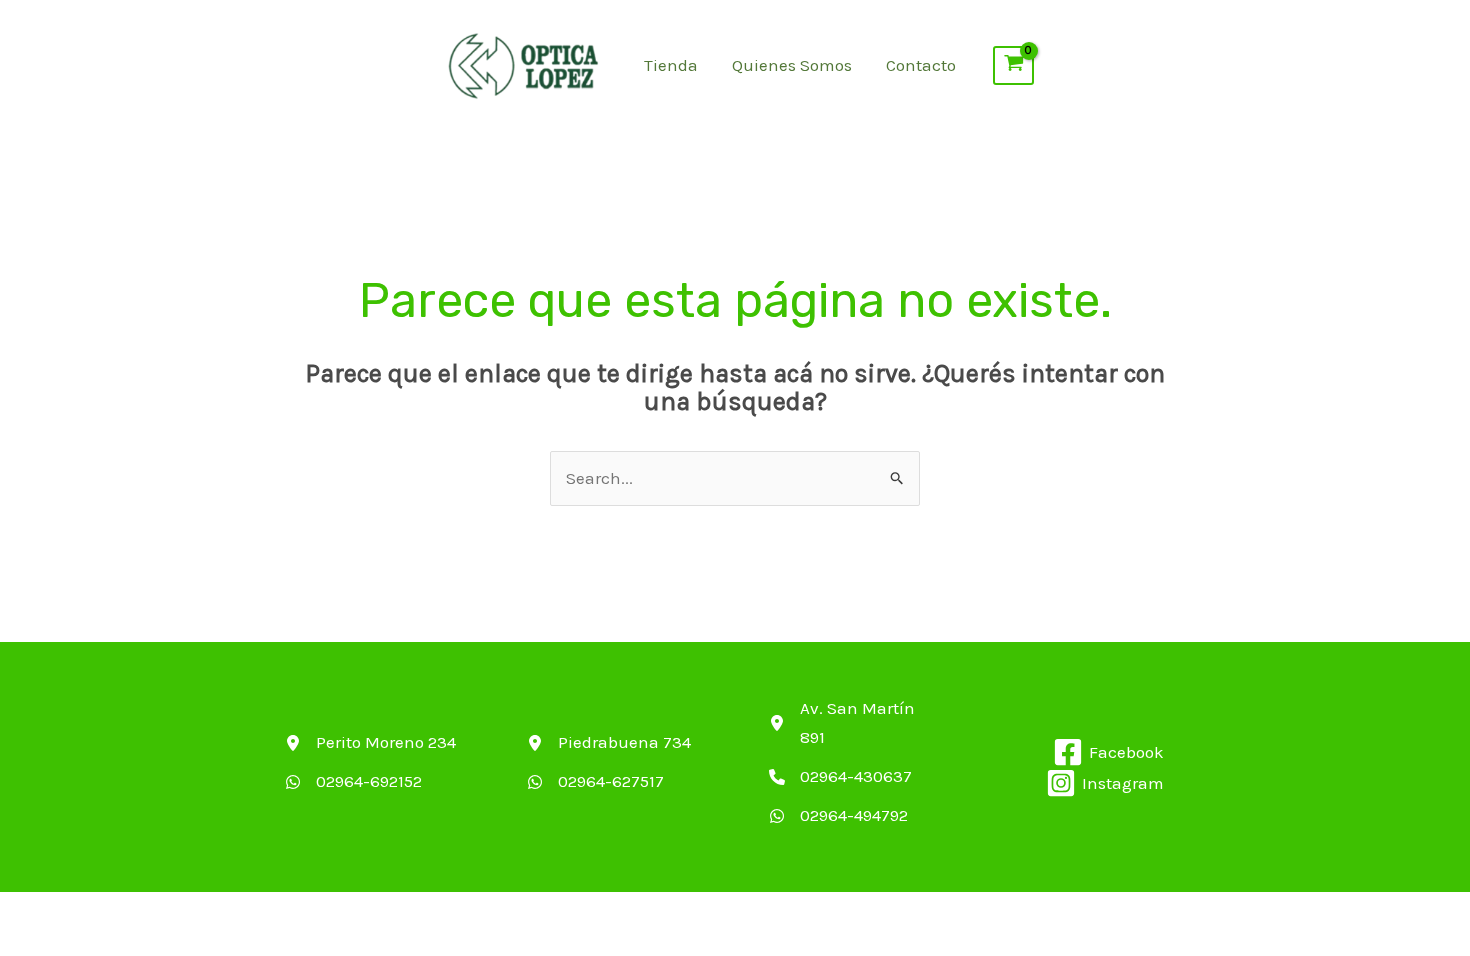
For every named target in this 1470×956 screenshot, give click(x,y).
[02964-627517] (595, 781)
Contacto (921, 65)
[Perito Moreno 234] (370, 742)
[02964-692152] (353, 781)
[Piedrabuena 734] (609, 742)
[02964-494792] (838, 815)
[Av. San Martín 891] (856, 723)
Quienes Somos (792, 65)
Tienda (671, 65)
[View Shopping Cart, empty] (1014, 66)
